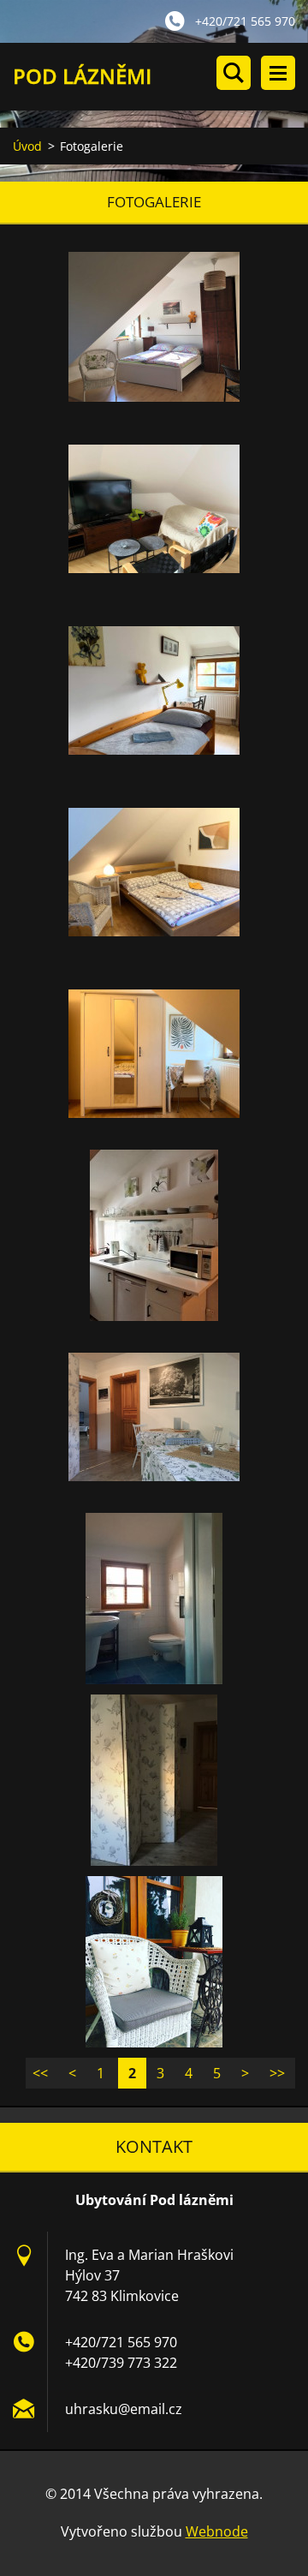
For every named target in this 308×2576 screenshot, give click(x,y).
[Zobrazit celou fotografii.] (154, 327)
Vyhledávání (234, 73)
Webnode (217, 2531)
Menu (278, 73)
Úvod (27, 146)
